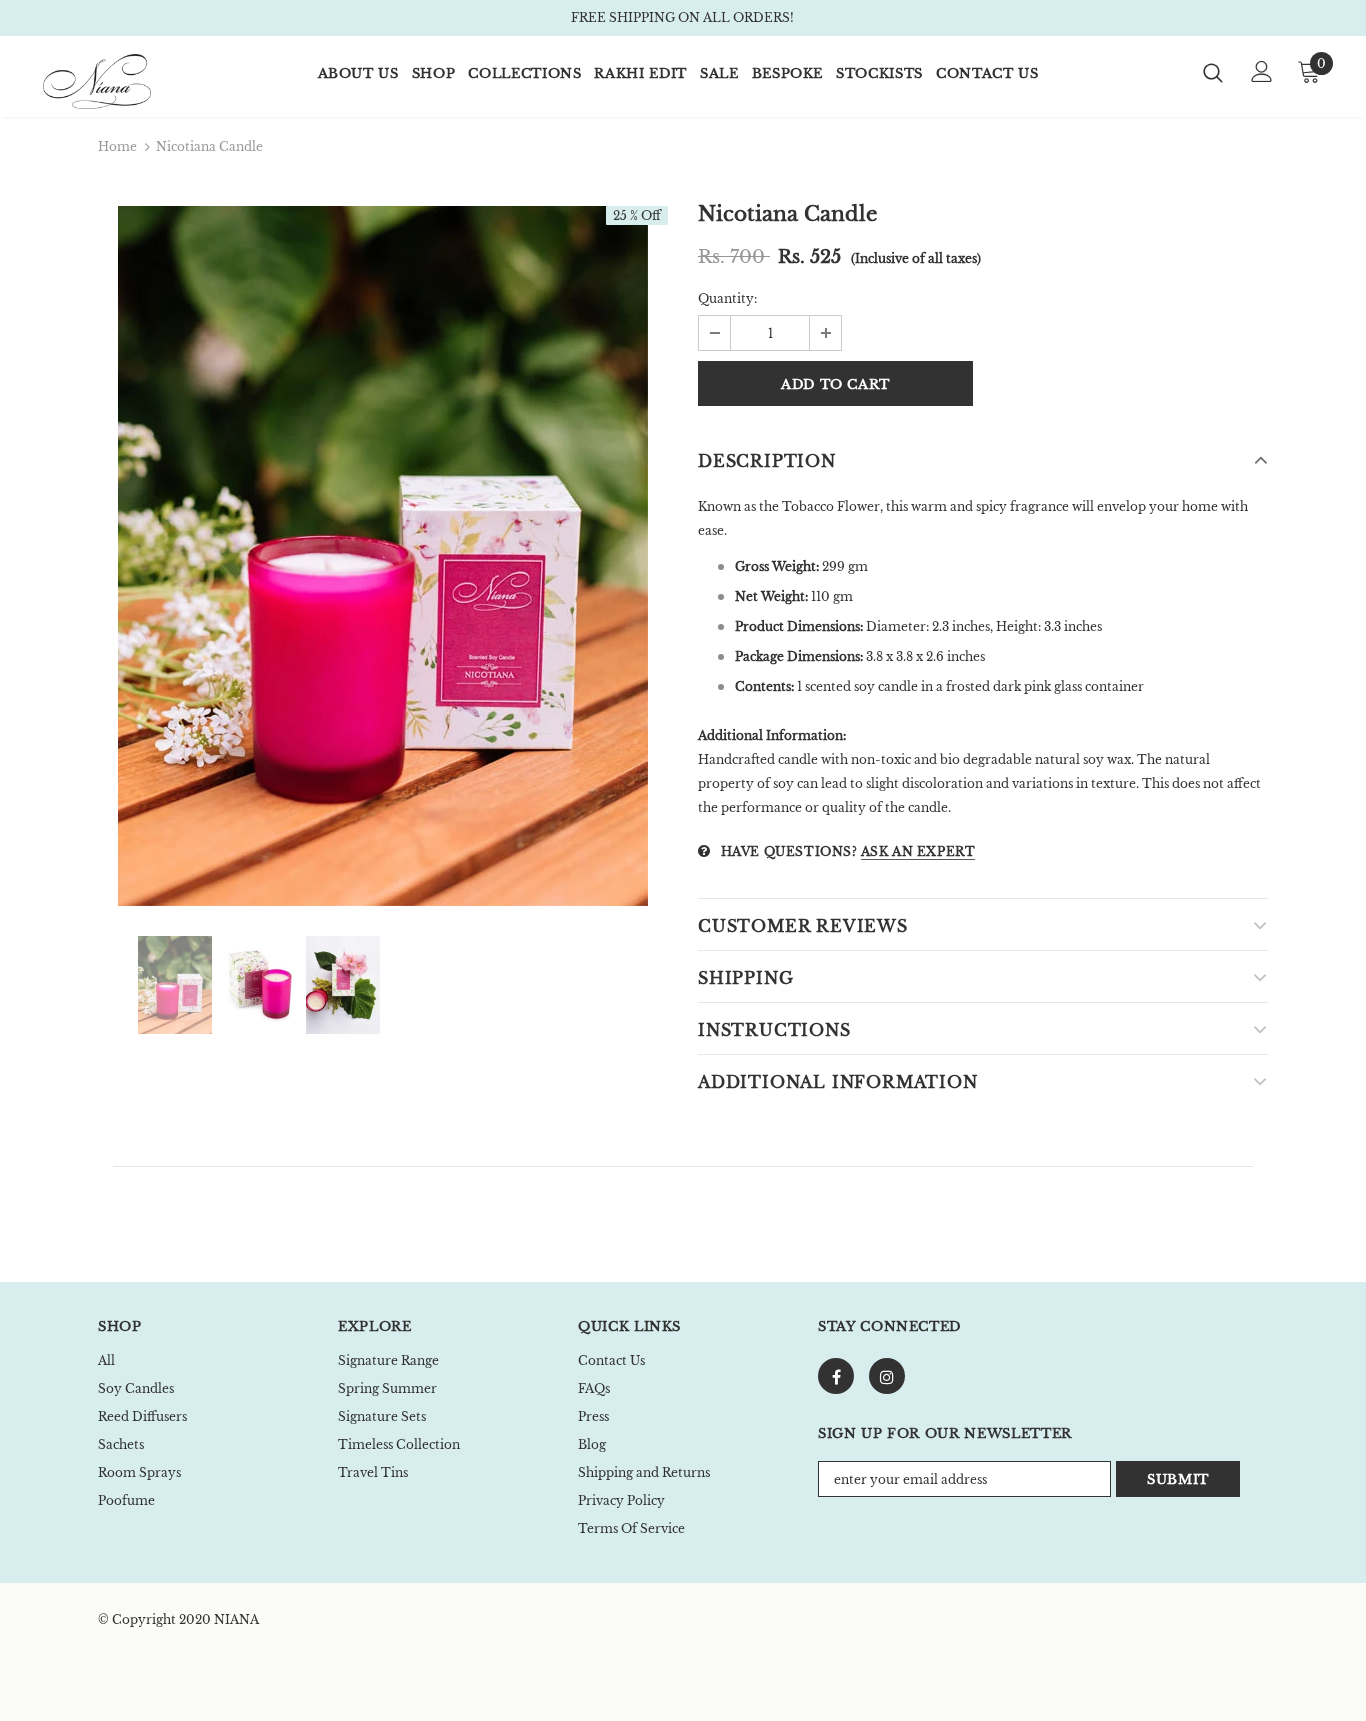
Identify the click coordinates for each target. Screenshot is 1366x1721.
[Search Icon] (1213, 72)
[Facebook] (836, 1376)
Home (117, 146)
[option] (383, 556)
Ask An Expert (918, 851)
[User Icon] (1262, 71)
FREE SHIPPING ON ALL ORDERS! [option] (682, 17)
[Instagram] (887, 1376)
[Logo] (113, 81)
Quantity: (727, 298)
